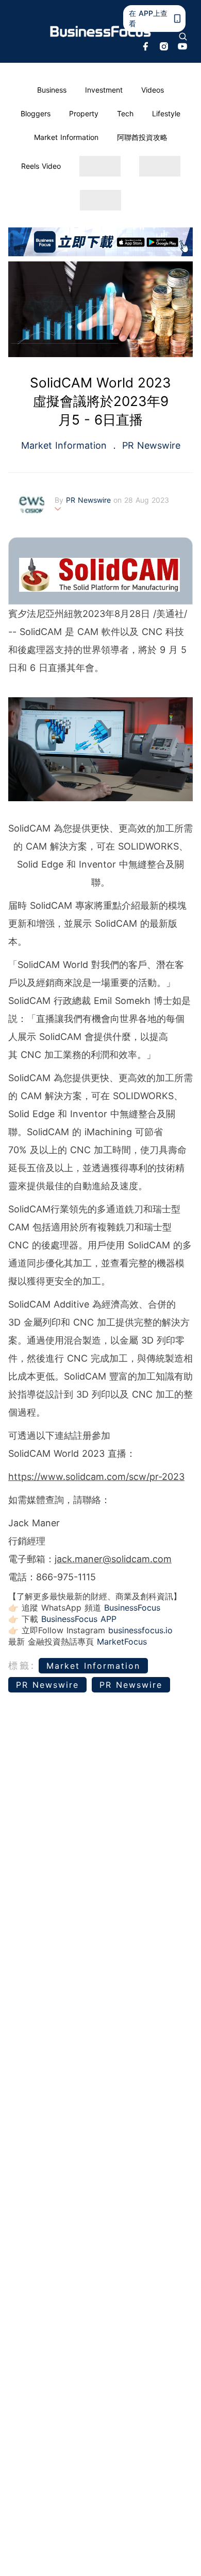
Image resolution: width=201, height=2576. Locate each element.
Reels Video (41, 166)
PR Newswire (150, 445)
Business (52, 90)
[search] (183, 37)
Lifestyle (166, 113)
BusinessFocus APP (79, 1619)
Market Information (66, 137)
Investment (104, 90)
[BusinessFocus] (101, 32)
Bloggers (36, 113)
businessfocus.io (140, 1630)
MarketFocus (122, 1642)
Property (84, 113)
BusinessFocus (132, 1608)
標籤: (22, 1665)
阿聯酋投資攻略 (142, 137)
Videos (153, 90)
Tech (125, 113)
